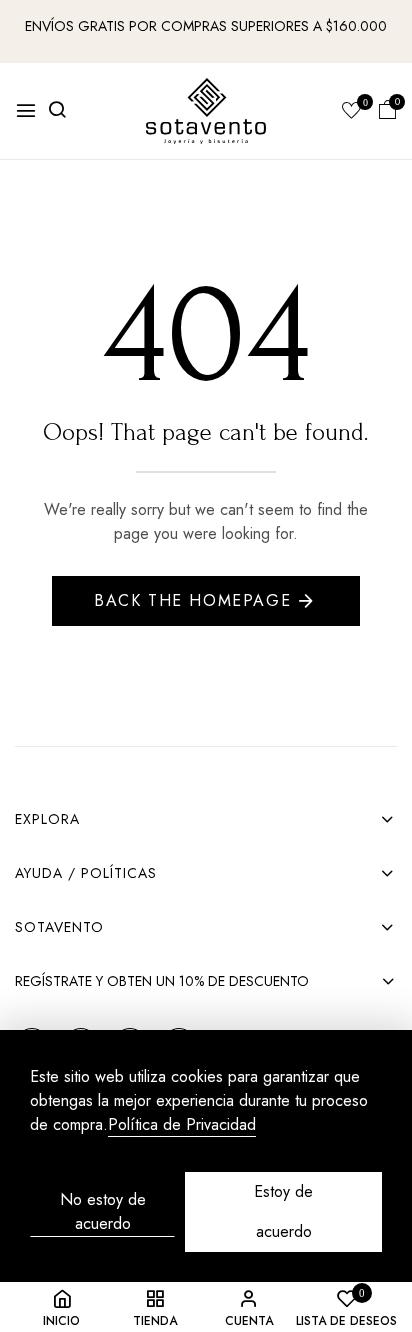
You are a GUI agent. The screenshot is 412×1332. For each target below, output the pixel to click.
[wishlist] (352, 112)
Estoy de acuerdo (283, 1211)
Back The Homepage (192, 600)
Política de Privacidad (182, 1125)
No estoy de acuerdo (103, 1211)
